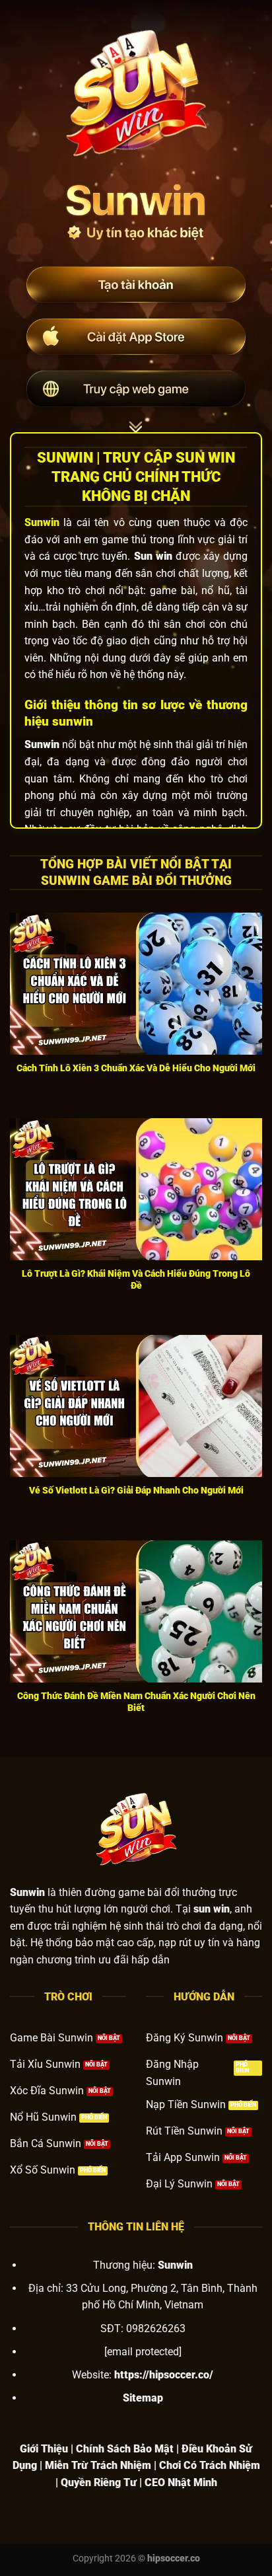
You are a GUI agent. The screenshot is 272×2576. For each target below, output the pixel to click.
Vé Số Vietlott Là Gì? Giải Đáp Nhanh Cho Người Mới (136, 1490)
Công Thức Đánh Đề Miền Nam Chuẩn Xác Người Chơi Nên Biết (136, 1702)
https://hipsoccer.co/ (164, 2375)
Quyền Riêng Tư (99, 2482)
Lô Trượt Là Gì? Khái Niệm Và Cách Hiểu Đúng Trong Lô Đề (136, 1279)
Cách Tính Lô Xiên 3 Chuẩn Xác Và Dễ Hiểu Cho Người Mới (136, 1068)
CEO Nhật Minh (181, 2482)
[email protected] (143, 2352)
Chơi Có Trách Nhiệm (210, 2465)
